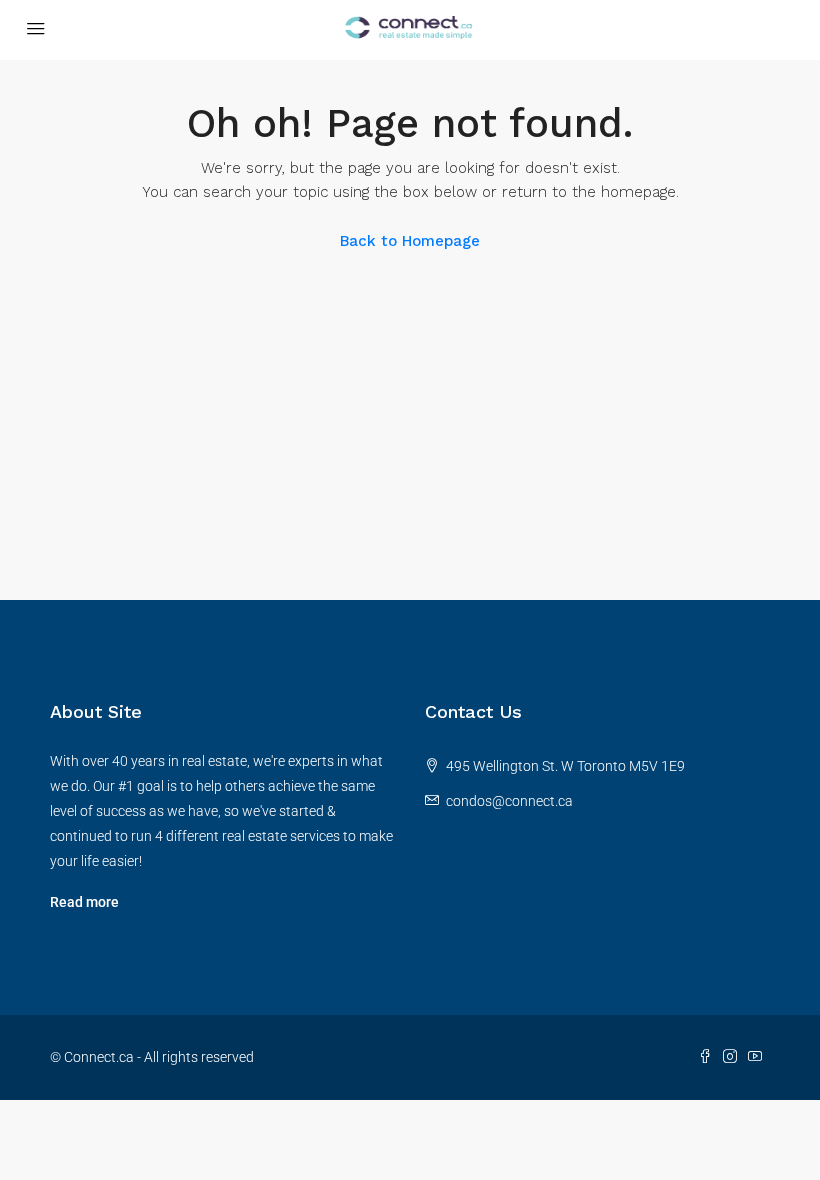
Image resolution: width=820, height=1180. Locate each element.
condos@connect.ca (509, 801)
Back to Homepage (410, 241)
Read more (84, 902)
